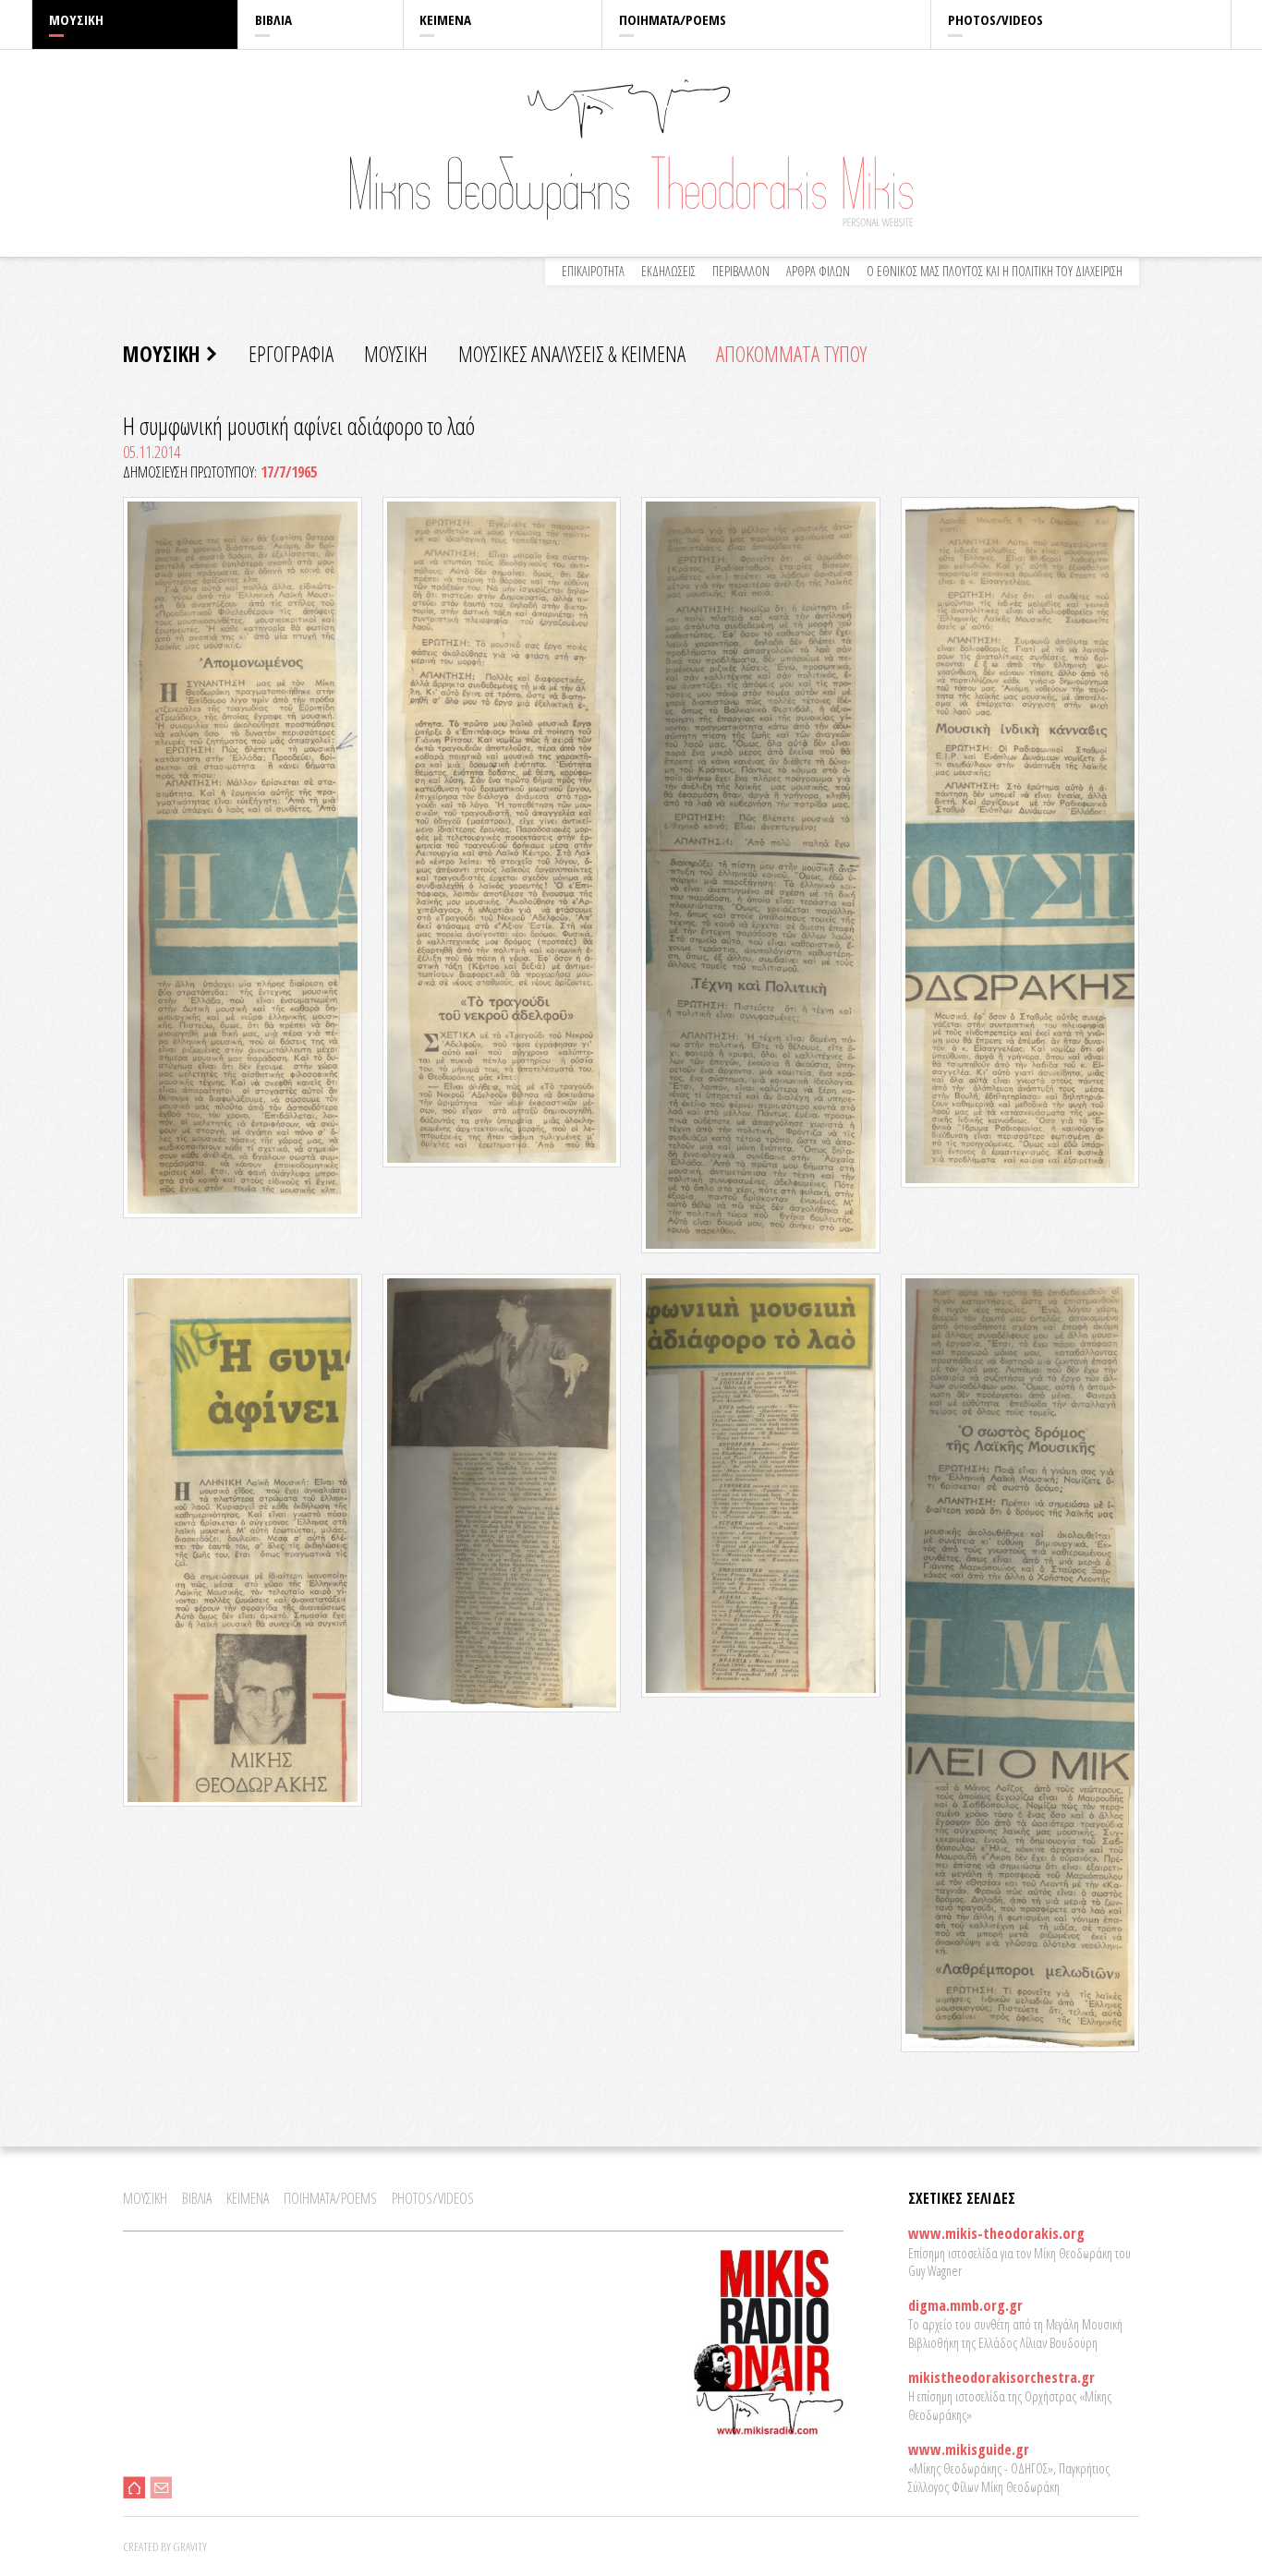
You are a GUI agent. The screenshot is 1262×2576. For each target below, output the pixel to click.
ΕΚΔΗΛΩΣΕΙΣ (668, 271)
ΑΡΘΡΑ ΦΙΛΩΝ (818, 271)
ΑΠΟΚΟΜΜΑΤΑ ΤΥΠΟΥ (791, 354)
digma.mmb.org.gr (965, 2305)
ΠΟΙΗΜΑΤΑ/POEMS (673, 19)
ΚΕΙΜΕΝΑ (445, 19)
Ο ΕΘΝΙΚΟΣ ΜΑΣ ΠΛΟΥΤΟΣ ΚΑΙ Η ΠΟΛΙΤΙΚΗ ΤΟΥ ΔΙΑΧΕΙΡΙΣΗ (995, 271)
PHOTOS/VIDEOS (995, 19)
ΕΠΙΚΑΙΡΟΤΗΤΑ (593, 271)
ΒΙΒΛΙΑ (273, 19)
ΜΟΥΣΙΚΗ (76, 19)
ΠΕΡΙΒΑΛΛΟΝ (741, 271)
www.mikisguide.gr (969, 2449)
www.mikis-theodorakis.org (996, 2233)
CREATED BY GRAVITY (165, 2546)
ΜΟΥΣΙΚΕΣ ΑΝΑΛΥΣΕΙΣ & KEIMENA (572, 354)
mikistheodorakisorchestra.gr (1001, 2377)
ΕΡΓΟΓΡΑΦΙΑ (291, 354)
